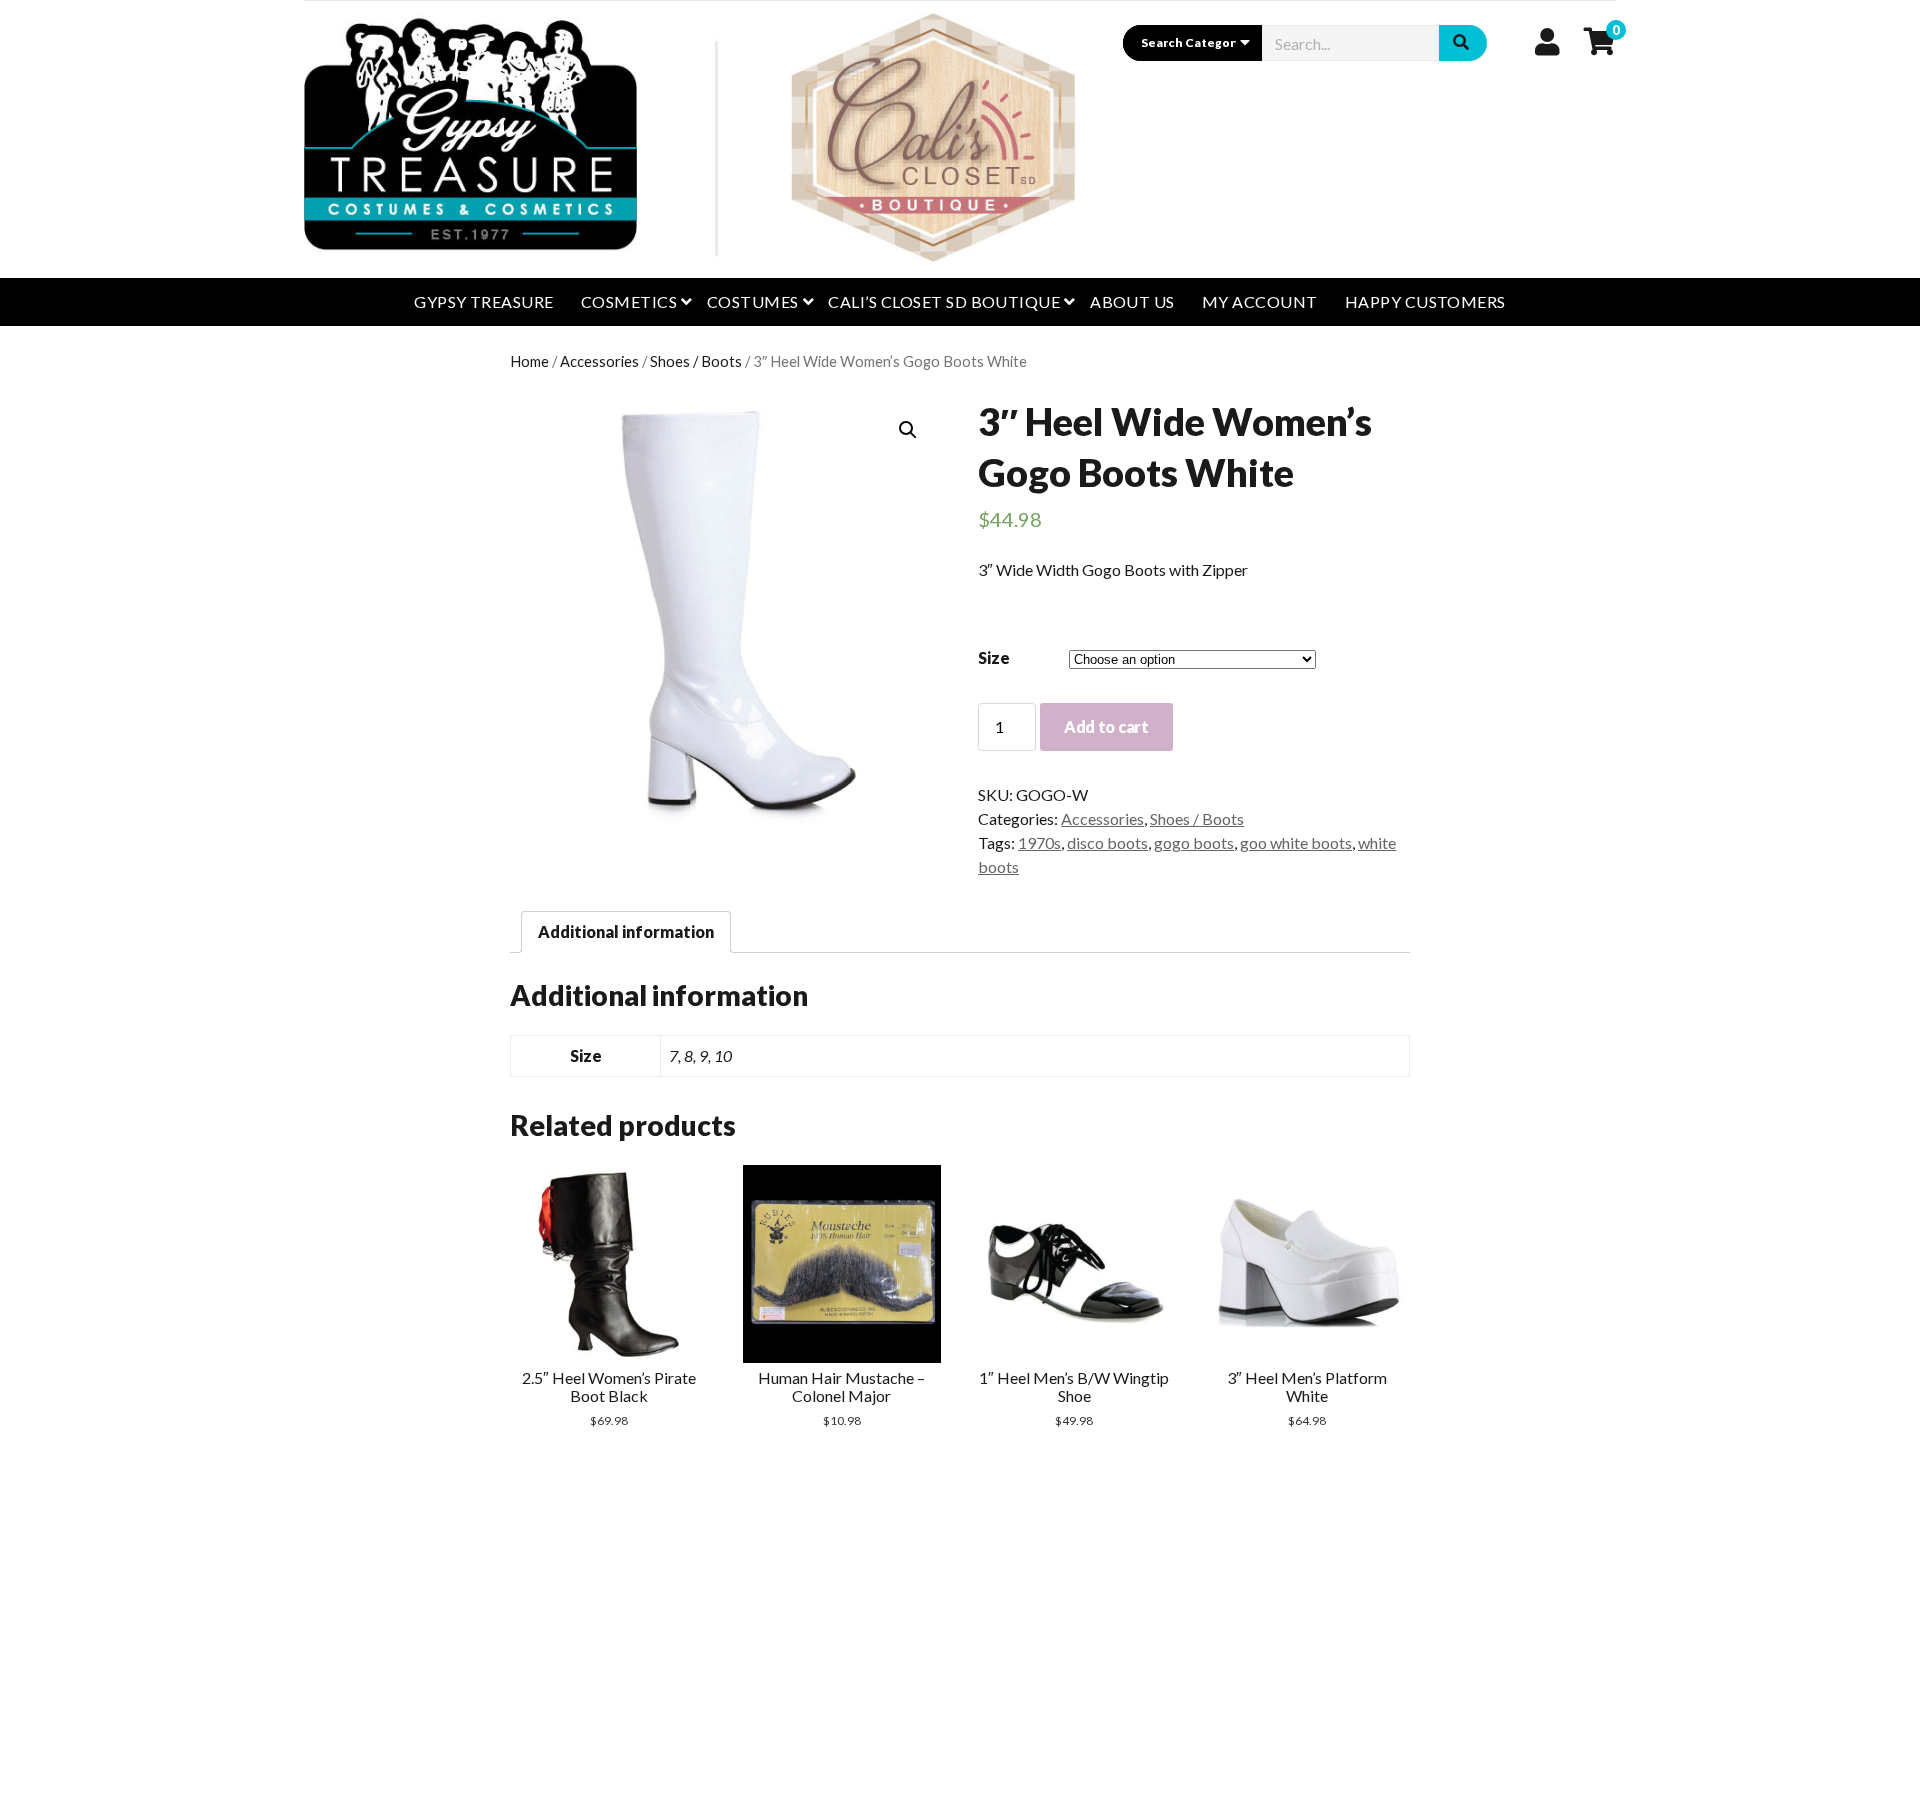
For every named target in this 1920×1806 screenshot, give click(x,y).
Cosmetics (629, 301)
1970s (1039, 842)
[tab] (626, 932)
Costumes (753, 301)
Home (529, 361)
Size (994, 657)
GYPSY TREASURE (484, 301)
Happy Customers (1425, 301)
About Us (1132, 301)
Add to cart (1106, 726)
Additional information (626, 931)
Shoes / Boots (696, 361)
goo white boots (1296, 842)
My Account (1260, 301)
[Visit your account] (1547, 41)
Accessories (599, 361)
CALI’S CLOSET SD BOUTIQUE (944, 301)
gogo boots (1194, 842)
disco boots (1107, 842)
